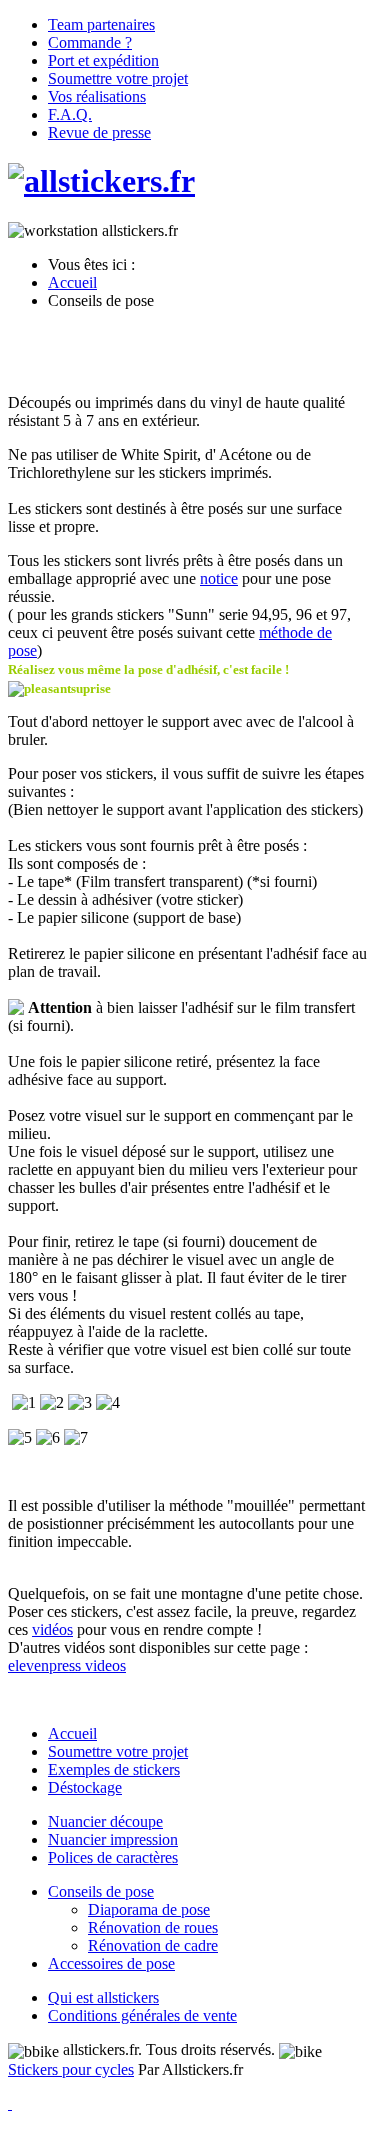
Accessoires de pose (111, 1963)
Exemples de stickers (114, 1769)
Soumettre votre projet (118, 1751)
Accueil (72, 1733)
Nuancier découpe (105, 1821)
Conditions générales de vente (142, 2015)
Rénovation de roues (153, 1927)
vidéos (52, 1629)
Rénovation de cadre (153, 1945)
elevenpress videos (67, 1665)
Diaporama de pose (149, 1909)
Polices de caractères (113, 1857)
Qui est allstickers (103, 1997)
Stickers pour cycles (71, 2069)
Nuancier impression (113, 1839)
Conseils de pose (101, 1891)
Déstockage (85, 1787)
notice (219, 578)
